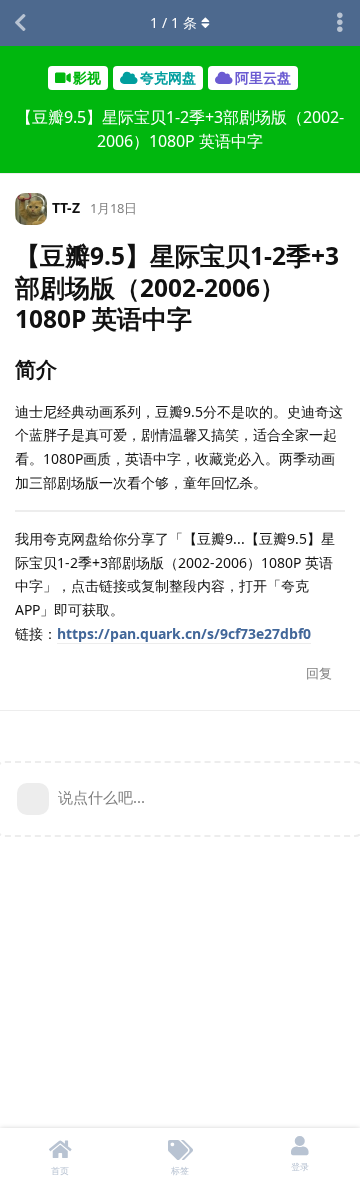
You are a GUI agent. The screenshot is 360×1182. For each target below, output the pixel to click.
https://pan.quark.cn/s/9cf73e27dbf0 (184, 633)
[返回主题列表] (20, 23)
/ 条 (173, 22)
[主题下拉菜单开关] (340, 23)
